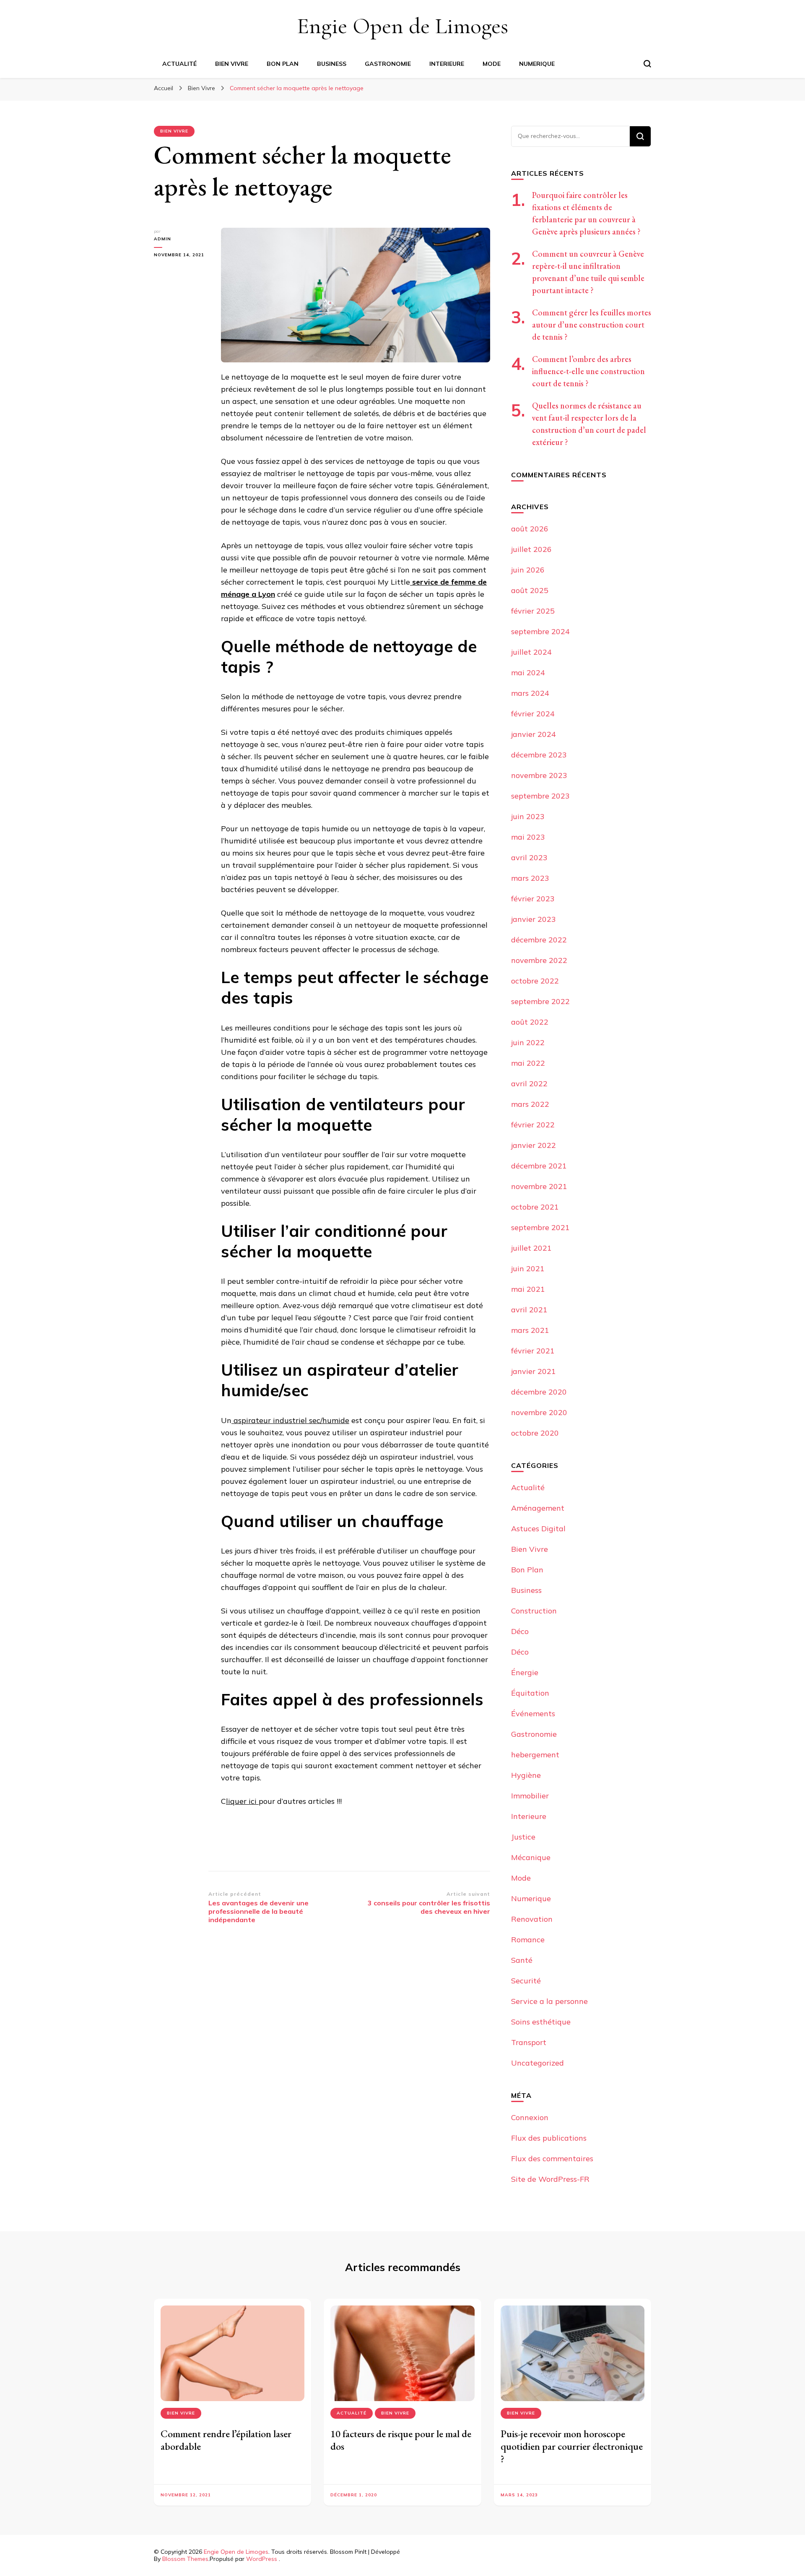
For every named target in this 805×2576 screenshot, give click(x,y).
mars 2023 (530, 878)
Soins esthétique (541, 2022)
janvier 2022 (534, 1145)
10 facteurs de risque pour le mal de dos (401, 2440)
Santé (522, 1960)
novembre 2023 (539, 775)
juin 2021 (528, 1268)
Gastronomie (388, 64)
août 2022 (530, 1022)
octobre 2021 (535, 1207)
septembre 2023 (540, 796)
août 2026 (530, 529)
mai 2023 (528, 837)
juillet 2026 (531, 549)
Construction (534, 1611)
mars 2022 (530, 1104)
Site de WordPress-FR (550, 2179)
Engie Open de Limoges (402, 26)
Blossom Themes (185, 2559)
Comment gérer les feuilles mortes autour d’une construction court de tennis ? (592, 325)
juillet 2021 (531, 1248)
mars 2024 (530, 693)
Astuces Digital (538, 1529)
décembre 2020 (539, 1392)
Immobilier (530, 1796)
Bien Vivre (232, 64)
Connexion (530, 2117)
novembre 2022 (539, 960)
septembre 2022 (540, 1001)
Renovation (532, 1919)
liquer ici (242, 1801)
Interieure (447, 64)
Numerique (537, 64)
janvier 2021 (534, 1371)
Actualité (179, 64)
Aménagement (538, 1508)
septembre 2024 (540, 631)
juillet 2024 (531, 652)
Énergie (525, 1672)
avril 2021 (529, 1310)
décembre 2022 (539, 940)
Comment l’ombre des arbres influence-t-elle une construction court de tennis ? (588, 371)
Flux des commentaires (552, 2158)
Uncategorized (538, 2063)
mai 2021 (528, 1289)
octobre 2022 (535, 981)
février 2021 (533, 1351)
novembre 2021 (539, 1186)
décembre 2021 (539, 1166)
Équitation (530, 1693)
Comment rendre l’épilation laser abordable (226, 2440)
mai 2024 (528, 673)
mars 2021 (530, 1330)
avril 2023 (529, 857)
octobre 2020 (535, 1433)
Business (332, 64)
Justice (523, 1837)
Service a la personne (549, 2001)
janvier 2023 (534, 919)
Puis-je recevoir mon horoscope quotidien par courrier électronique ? (572, 2446)
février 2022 (533, 1125)
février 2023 (533, 899)
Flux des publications (549, 2138)
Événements (533, 1713)
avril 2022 (529, 1084)
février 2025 (533, 611)
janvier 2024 (534, 734)
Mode (492, 64)
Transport (529, 2042)
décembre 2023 (539, 755)
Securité (526, 1981)
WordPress (262, 2559)
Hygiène (526, 1775)
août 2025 (530, 590)
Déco (520, 1631)
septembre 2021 (540, 1227)
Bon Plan (283, 64)
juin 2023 (528, 816)
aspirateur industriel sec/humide (290, 1420)
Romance (528, 1940)
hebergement (535, 1755)
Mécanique (531, 1857)
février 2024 (533, 714)
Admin (162, 239)
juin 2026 (528, 570)
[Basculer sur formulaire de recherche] (647, 64)
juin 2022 (528, 1042)
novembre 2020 (539, 1412)
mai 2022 (528, 1063)
